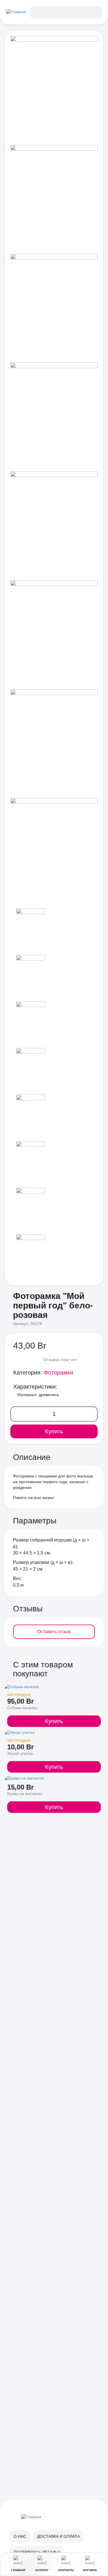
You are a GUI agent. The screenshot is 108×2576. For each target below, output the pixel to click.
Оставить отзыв (54, 1632)
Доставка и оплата (58, 2536)
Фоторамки (58, 1373)
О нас (20, 2536)
